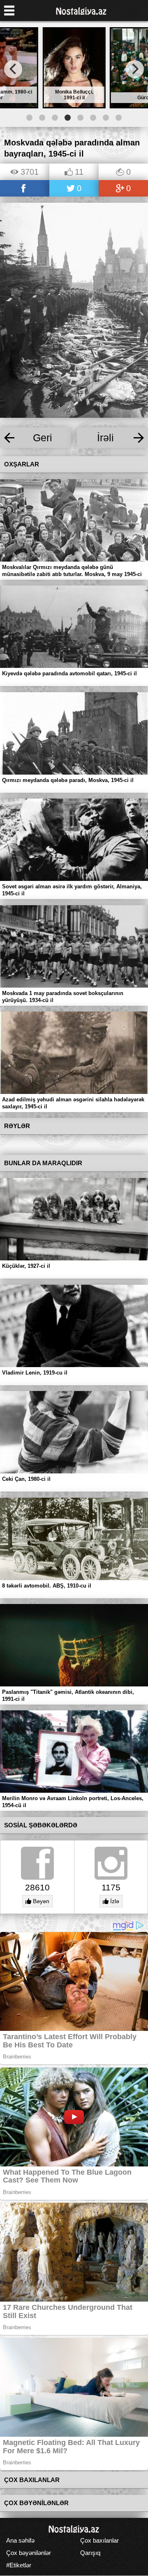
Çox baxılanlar (99, 2540)
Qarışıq (90, 2553)
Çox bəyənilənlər (29, 2553)
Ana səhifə (20, 2540)
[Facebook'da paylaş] (25, 189)
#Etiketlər (19, 2565)
